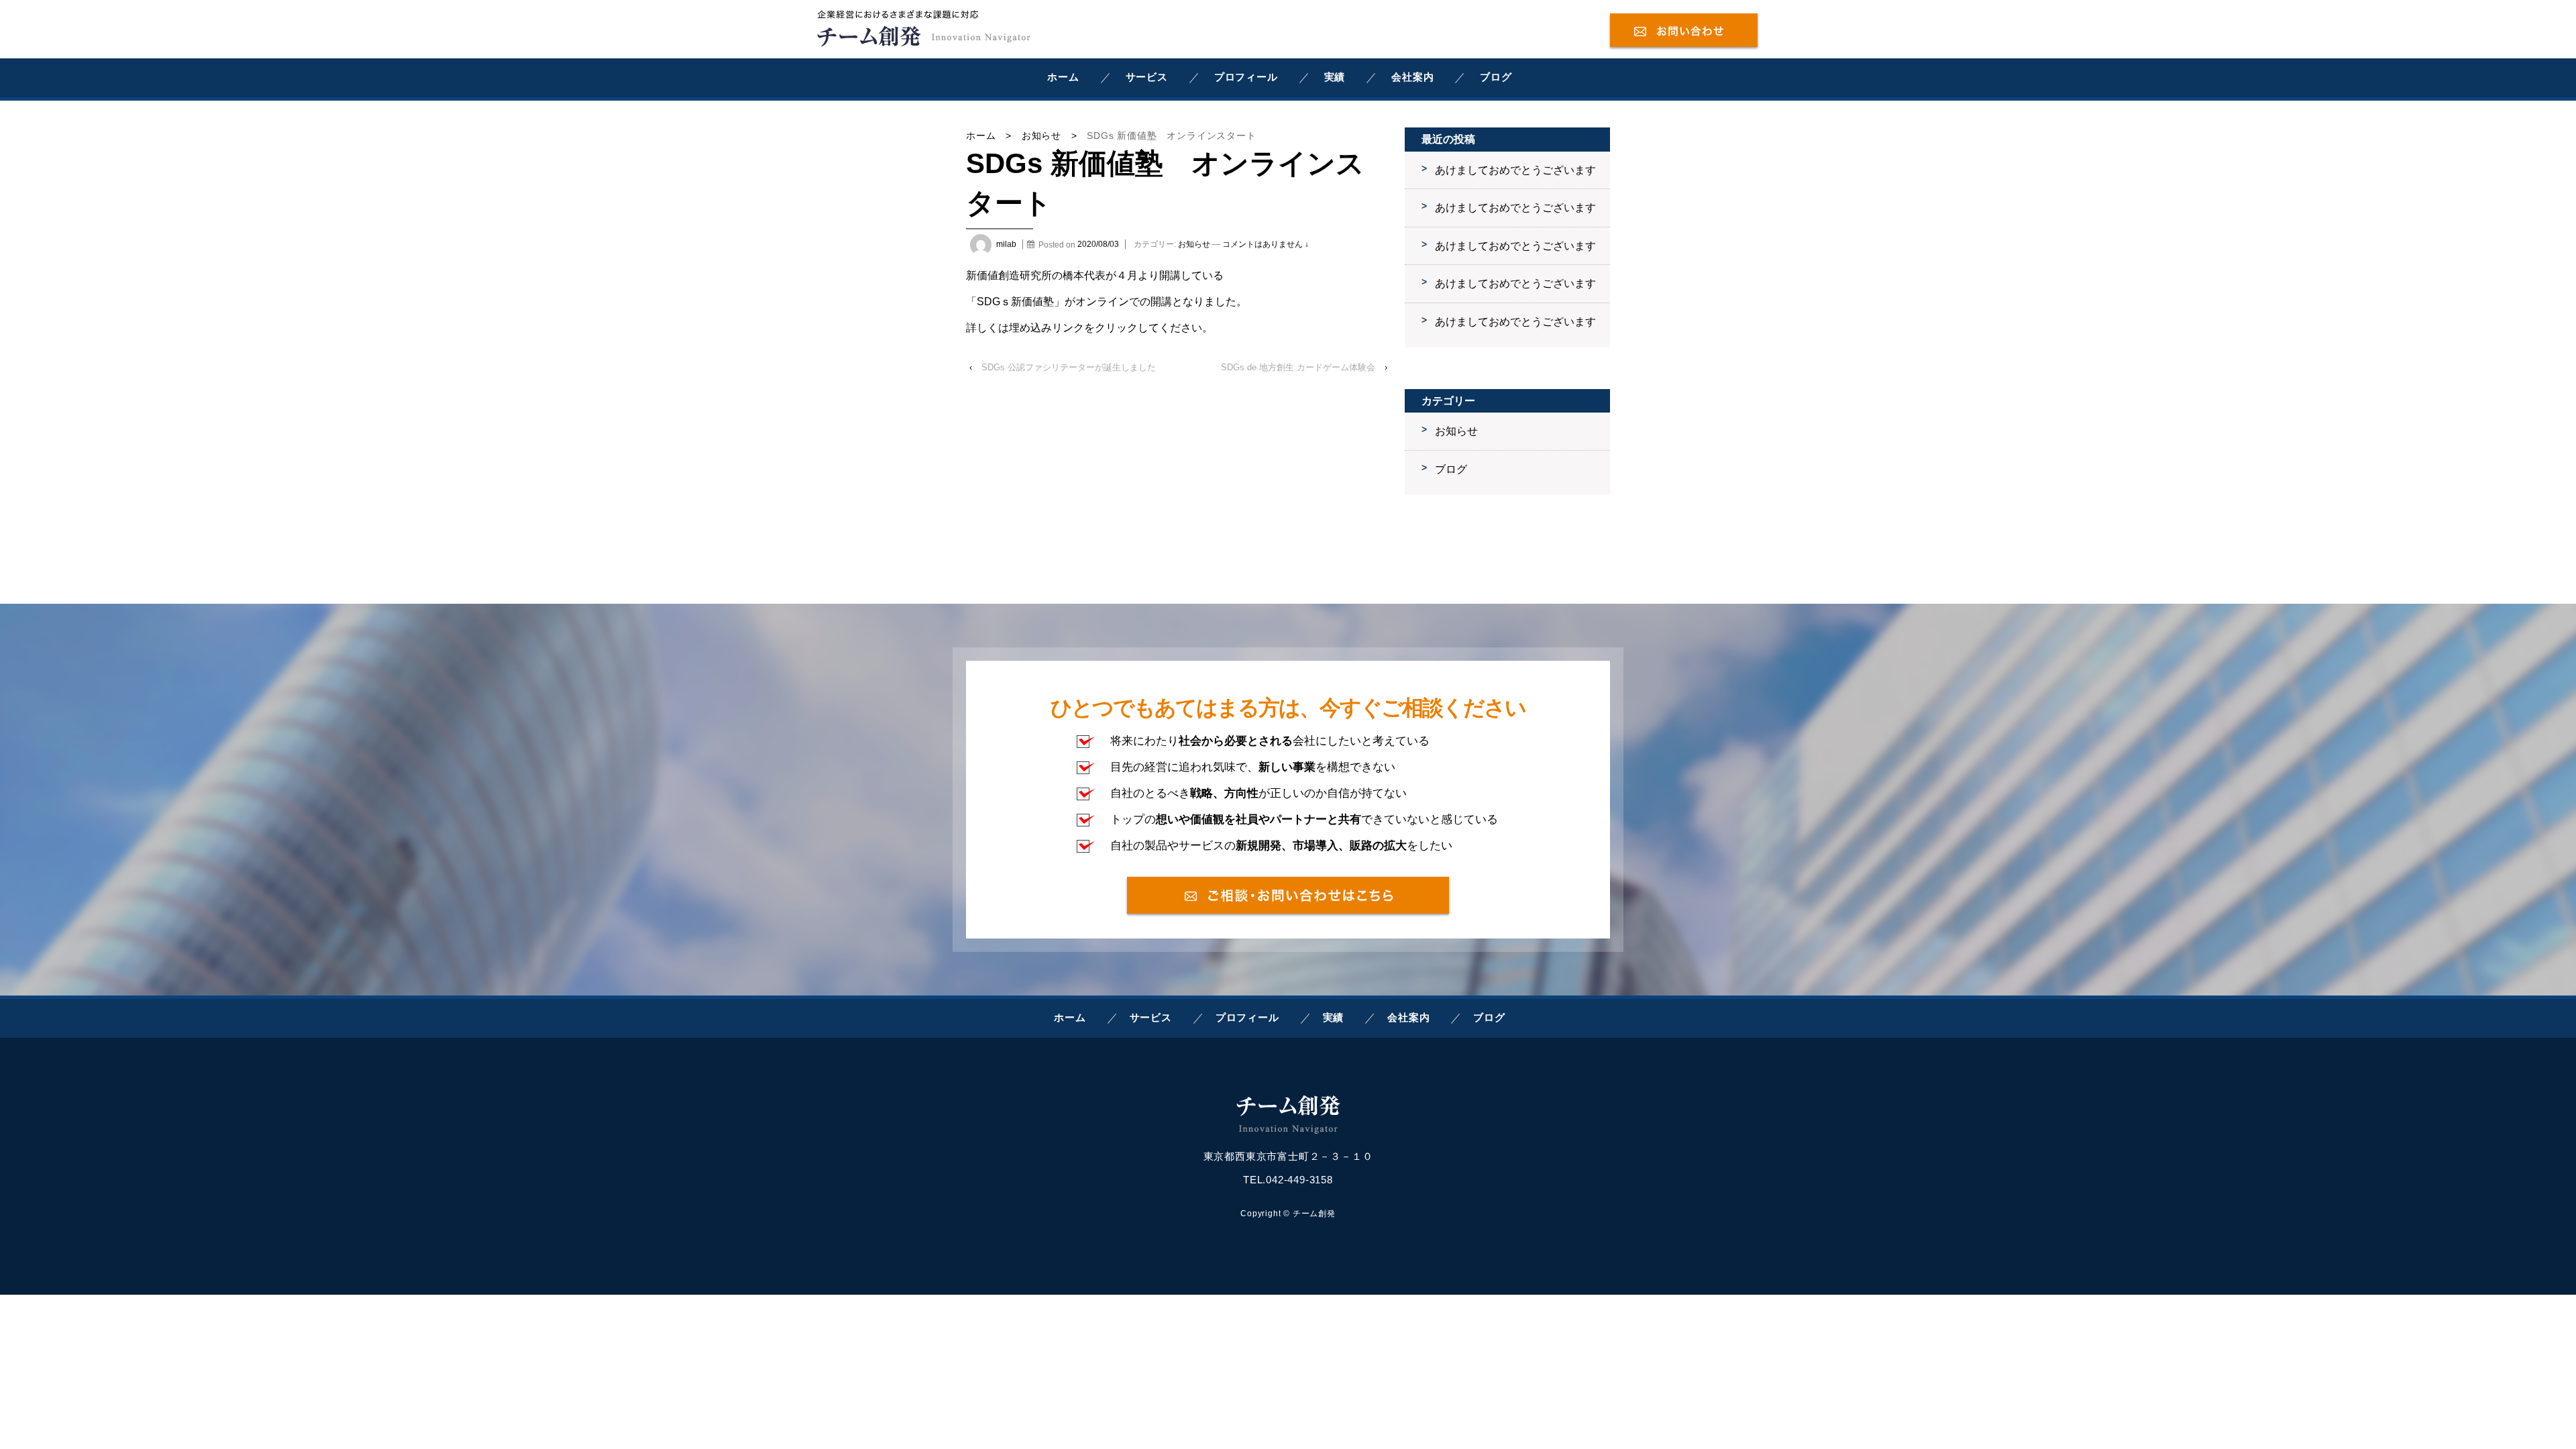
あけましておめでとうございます (1515, 170)
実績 (1335, 77)
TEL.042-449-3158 (1288, 1180)
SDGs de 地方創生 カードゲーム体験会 (1298, 367)
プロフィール (1246, 77)
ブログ (1496, 77)
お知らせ (1041, 136)
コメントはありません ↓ (1266, 244)
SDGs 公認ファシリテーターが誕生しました (1069, 367)
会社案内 (1412, 77)
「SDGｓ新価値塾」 (1015, 302)
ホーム (1063, 77)
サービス (1147, 77)
